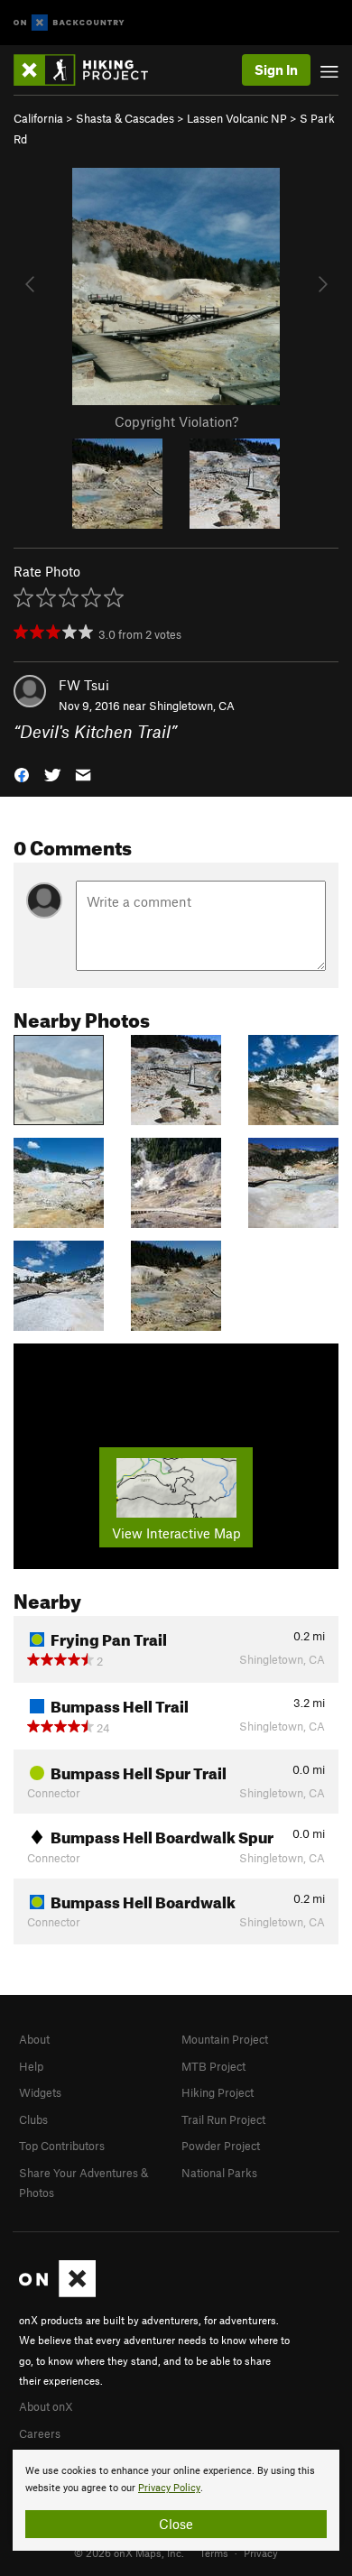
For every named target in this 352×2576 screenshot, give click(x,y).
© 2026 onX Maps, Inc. (129, 2553)
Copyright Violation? (176, 421)
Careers (40, 2433)
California (38, 118)
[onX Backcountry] (69, 23)
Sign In (276, 69)
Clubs (33, 2119)
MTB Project (213, 2066)
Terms (214, 2553)
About (34, 2039)
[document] (176, 2500)
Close (176, 2524)
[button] (22, 774)
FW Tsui (84, 685)
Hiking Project (218, 2092)
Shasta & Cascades (125, 118)
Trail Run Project (223, 2119)
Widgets (40, 2092)
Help (31, 2066)
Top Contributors (62, 2146)
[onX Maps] (57, 2293)
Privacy (261, 2553)
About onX (46, 2406)
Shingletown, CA (192, 706)
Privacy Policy (169, 2488)
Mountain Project (225, 2039)
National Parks (219, 2173)
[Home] (90, 70)
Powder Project (221, 2146)
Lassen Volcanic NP (237, 118)
